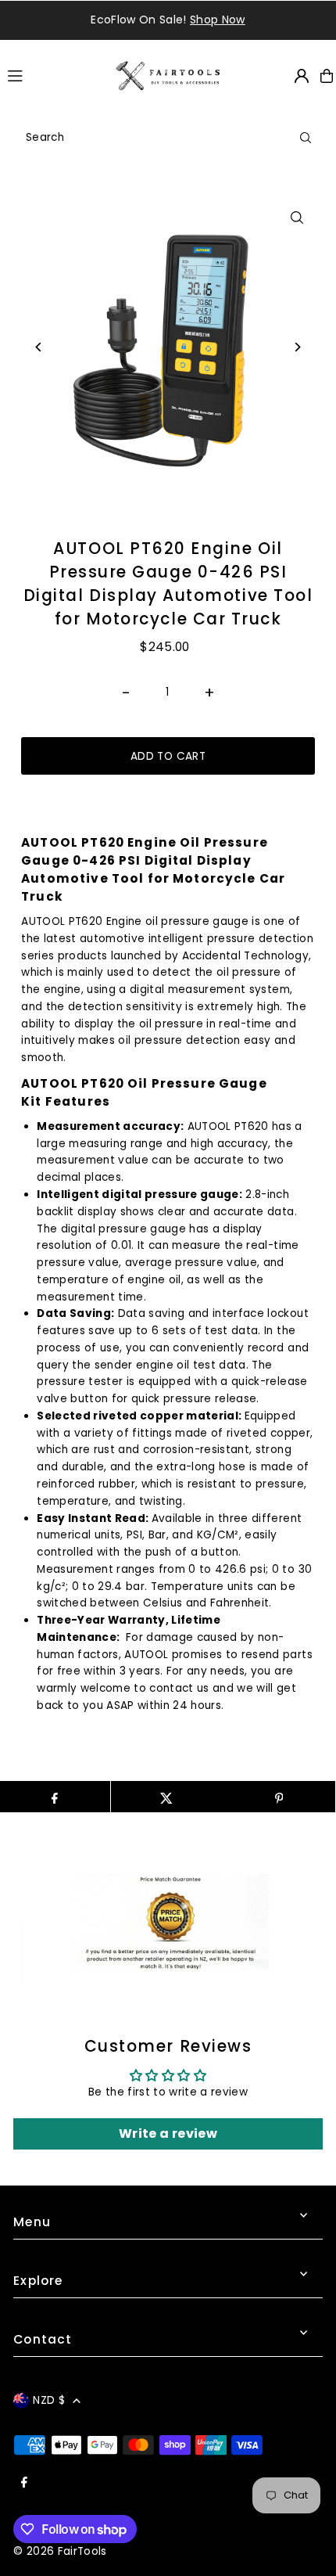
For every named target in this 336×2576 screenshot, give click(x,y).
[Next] (297, 347)
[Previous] (39, 347)
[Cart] (327, 76)
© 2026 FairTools (60, 2551)
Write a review (168, 2133)
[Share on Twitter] (167, 1797)
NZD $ (49, 2400)
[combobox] (168, 138)
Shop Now (126, 20)
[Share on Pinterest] (279, 1797)
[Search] (306, 138)
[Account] (302, 76)
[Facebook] (24, 2483)
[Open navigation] (54, 75)
